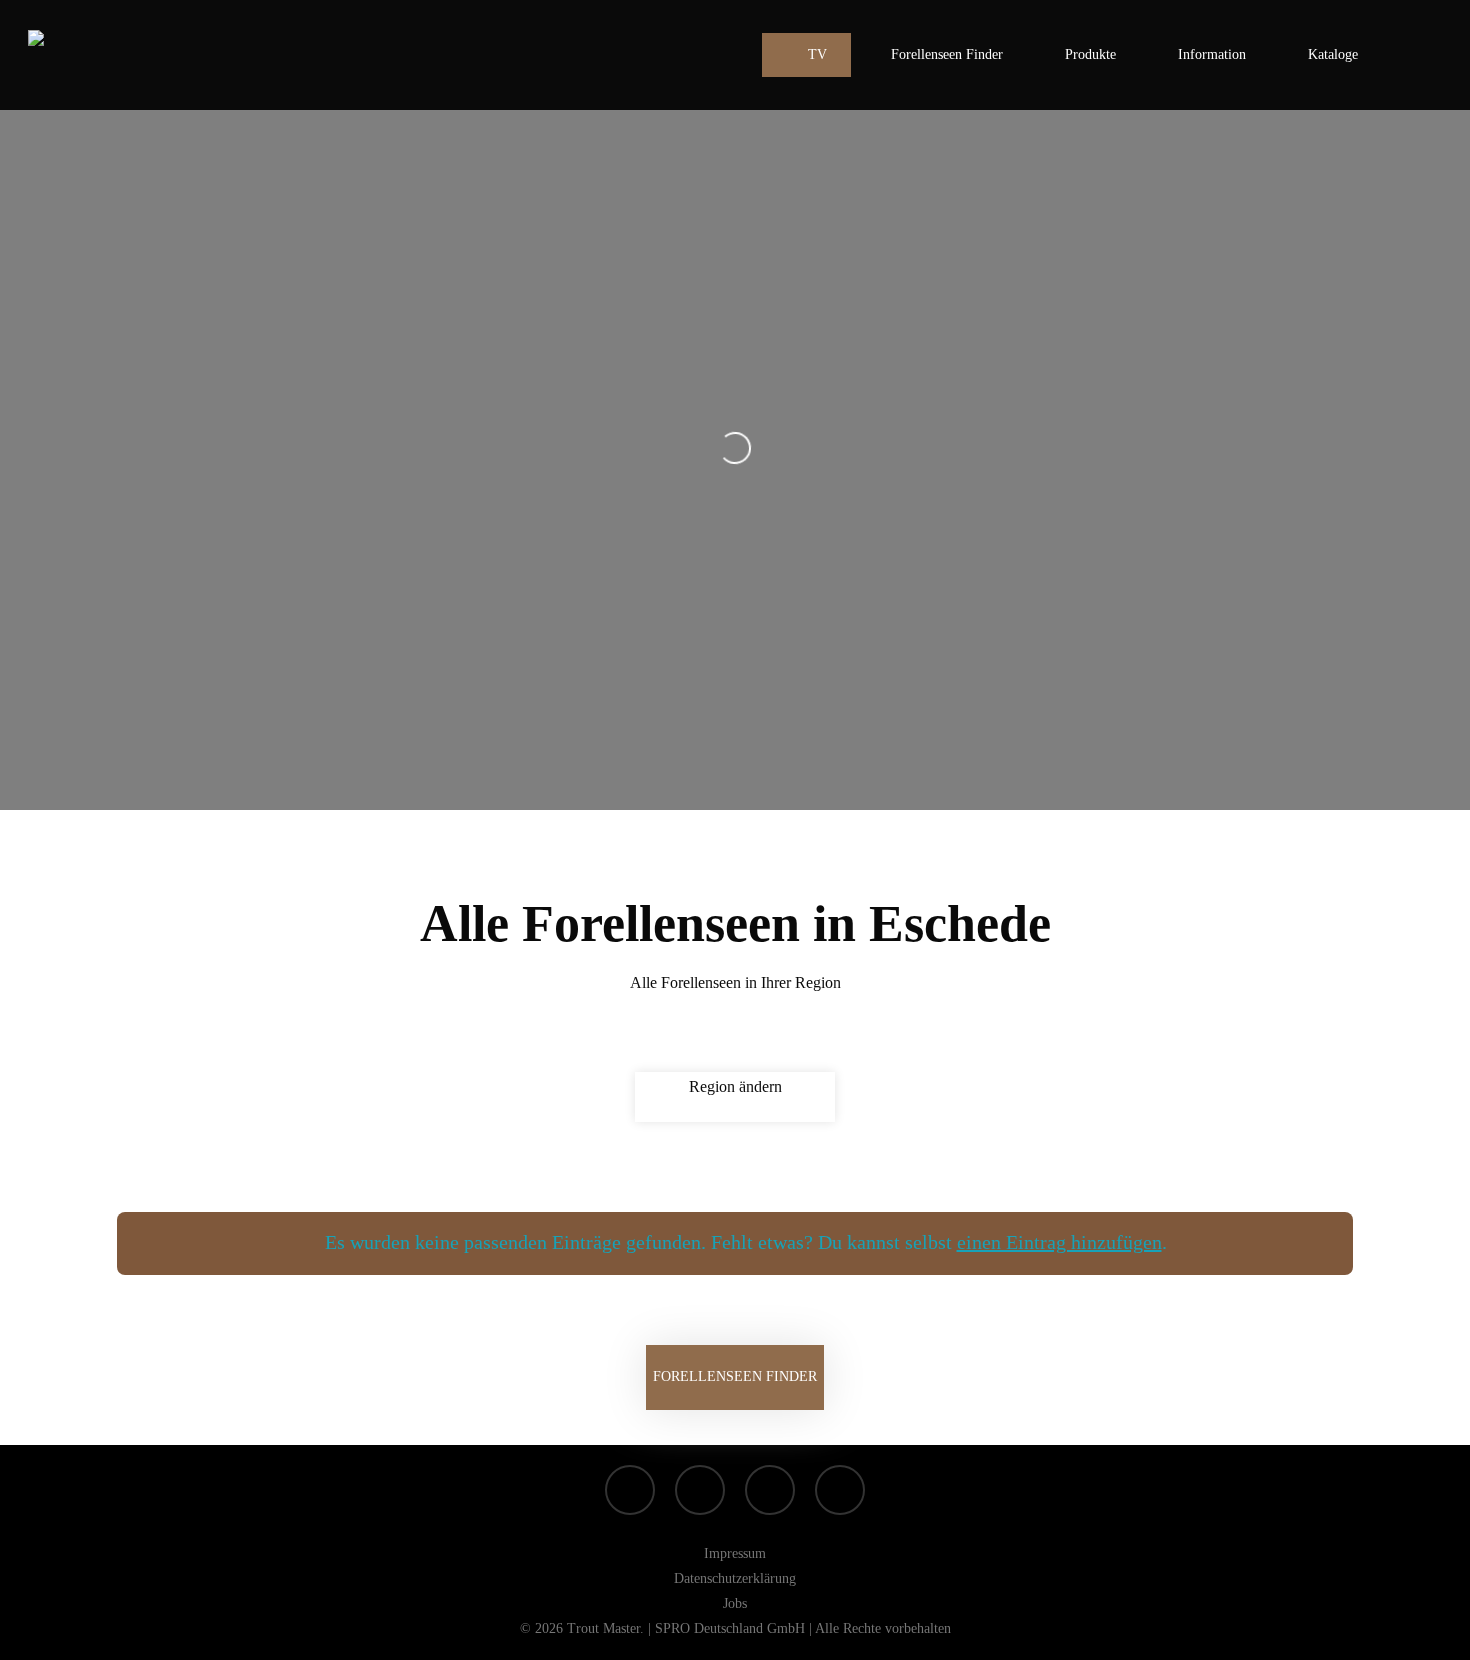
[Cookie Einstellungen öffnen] (44, 1634)
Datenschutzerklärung (735, 1578)
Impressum (735, 1553)
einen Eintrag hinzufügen (1059, 1242)
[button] (735, 1377)
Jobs (735, 1603)
